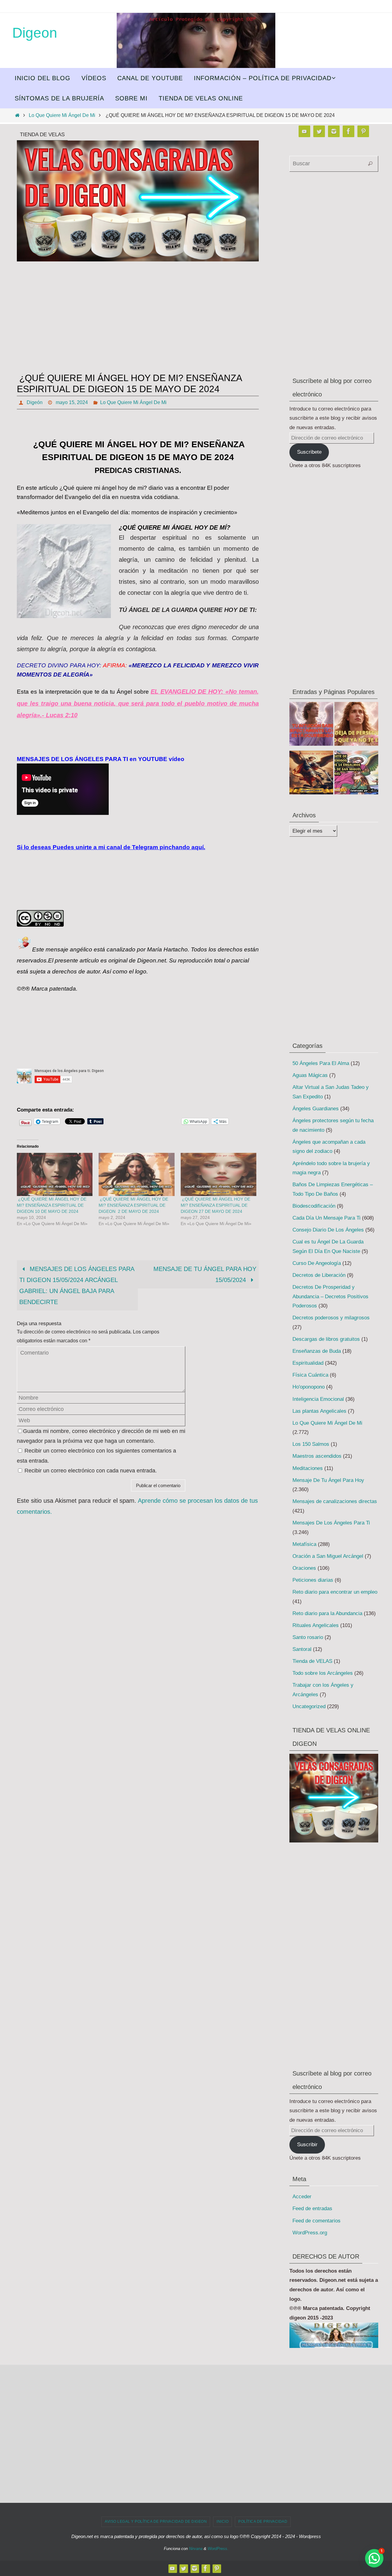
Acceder (302, 2197)
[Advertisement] (138, 319)
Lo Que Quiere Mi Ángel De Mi (62, 115)
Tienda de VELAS (312, 1661)
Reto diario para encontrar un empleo (335, 1592)
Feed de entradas (312, 2209)
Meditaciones (308, 1468)
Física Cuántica (310, 1375)
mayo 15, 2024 (72, 402)
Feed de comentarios (317, 2221)
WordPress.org (310, 2233)
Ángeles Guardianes (316, 1109)
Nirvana (196, 2549)
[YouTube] (304, 131)
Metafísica (304, 1544)
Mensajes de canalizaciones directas (335, 1501)
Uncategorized (309, 1706)
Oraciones (304, 1568)
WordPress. (218, 2549)
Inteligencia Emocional (318, 1399)
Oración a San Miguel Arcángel (328, 1556)
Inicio (222, 2522)
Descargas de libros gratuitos (326, 1339)
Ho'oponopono (309, 1387)
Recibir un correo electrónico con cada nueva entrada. (91, 1471)
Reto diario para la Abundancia (327, 1613)
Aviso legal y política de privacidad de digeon (156, 2522)
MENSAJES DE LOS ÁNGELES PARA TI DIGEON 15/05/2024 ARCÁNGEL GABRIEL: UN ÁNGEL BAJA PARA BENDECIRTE (77, 1285)
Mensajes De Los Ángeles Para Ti (331, 1523)
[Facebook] (349, 131)
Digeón (35, 402)
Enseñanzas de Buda (317, 1351)
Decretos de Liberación (319, 1275)
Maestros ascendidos (317, 1456)
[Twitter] (319, 131)
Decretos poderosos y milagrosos (331, 1318)
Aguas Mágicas (310, 1075)
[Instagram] (334, 131)
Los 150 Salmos (311, 1444)
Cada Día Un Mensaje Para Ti (326, 1218)
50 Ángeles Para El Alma (321, 1063)
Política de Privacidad (263, 2522)
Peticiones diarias (313, 1580)
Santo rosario (308, 1637)
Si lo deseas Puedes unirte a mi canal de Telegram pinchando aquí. (111, 847)
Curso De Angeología (317, 1263)
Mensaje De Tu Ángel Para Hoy (328, 1480)
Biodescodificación (314, 1206)
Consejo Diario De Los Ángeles (328, 1230)
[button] (374, 2558)
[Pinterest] (363, 131)
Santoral (302, 1649)
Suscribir (307, 2145)
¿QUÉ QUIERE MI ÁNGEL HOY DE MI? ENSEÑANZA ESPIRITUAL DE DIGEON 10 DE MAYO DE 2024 (52, 1205)
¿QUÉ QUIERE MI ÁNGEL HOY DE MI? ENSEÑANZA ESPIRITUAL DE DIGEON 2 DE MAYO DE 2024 (133, 1205)
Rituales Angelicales (316, 1625)
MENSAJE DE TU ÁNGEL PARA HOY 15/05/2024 (205, 1274)
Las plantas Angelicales (319, 1411)
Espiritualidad (308, 1363)
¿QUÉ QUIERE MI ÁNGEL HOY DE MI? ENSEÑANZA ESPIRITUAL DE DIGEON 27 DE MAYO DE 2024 (215, 1205)
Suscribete (309, 452)
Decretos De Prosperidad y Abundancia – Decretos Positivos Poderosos (330, 1296)
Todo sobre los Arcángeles (323, 1673)
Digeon (35, 33)
